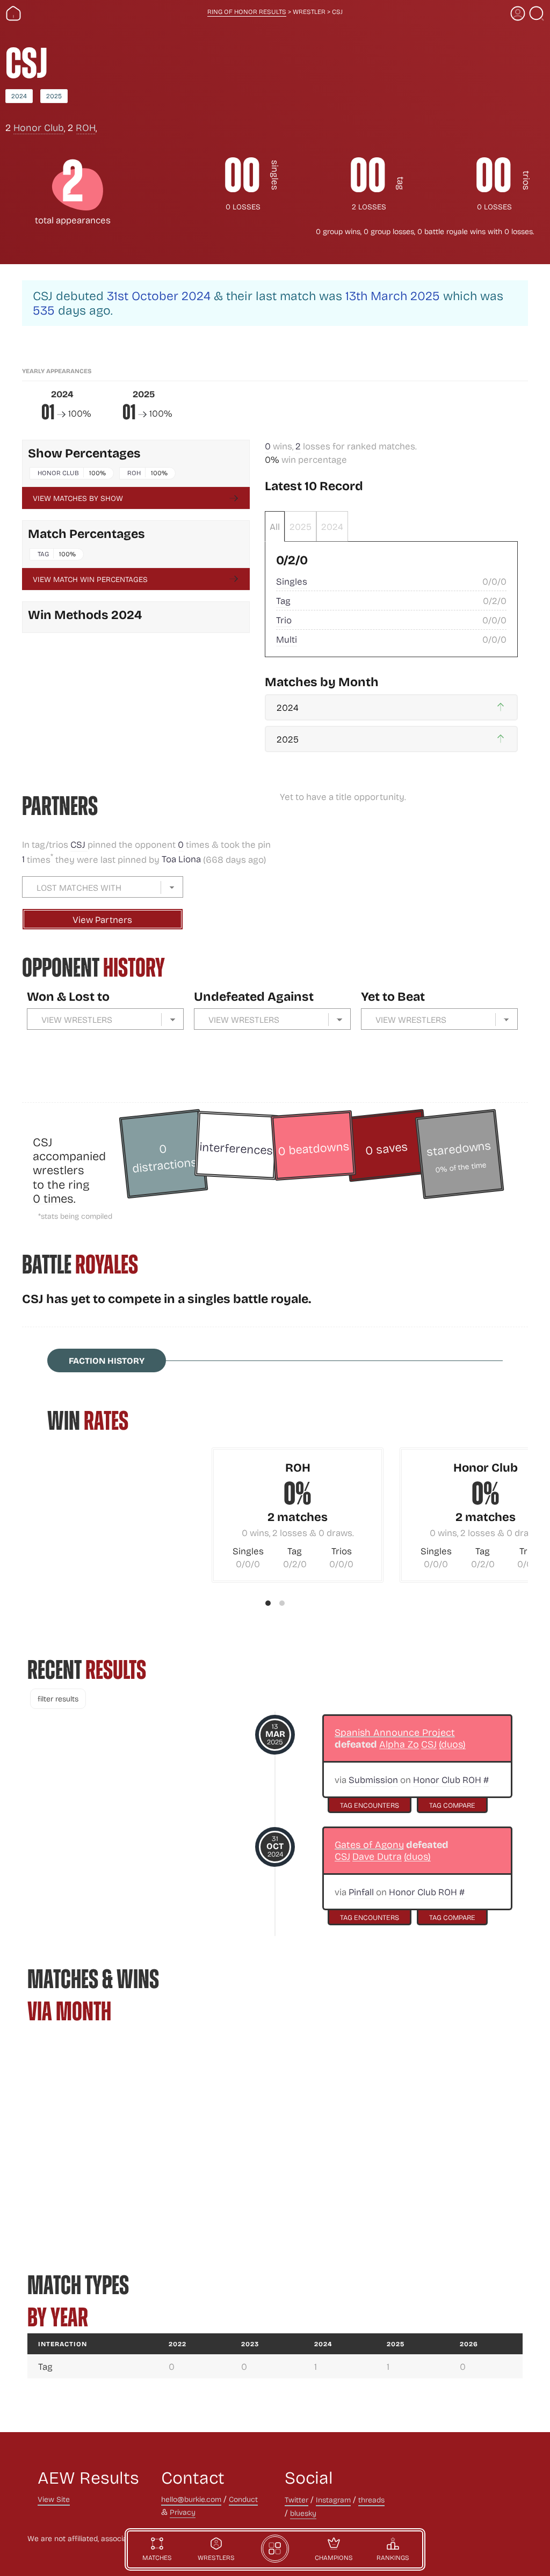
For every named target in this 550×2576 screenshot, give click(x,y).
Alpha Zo (399, 1744)
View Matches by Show (78, 498)
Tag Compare (452, 1805)
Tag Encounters (370, 1805)
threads (371, 2499)
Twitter (296, 2499)
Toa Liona (181, 859)
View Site (54, 2499)
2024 (19, 96)
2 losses (369, 206)
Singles (292, 581)
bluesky (303, 2513)
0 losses (243, 206)
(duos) (452, 1744)
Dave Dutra (377, 1856)
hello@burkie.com (191, 2499)
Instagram (333, 2499)
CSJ (79, 844)
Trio (284, 620)
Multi (287, 639)
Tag (43, 554)
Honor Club (39, 127)
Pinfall (361, 1892)
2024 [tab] (332, 526)
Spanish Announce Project (395, 1732)
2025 (54, 96)
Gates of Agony (369, 1844)
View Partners (102, 919)
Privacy (183, 2512)
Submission (373, 1780)
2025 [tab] (301, 526)
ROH (86, 127)
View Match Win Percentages (90, 579)
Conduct (243, 2499)
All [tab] (275, 526)
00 (242, 176)
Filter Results (58, 1698)
